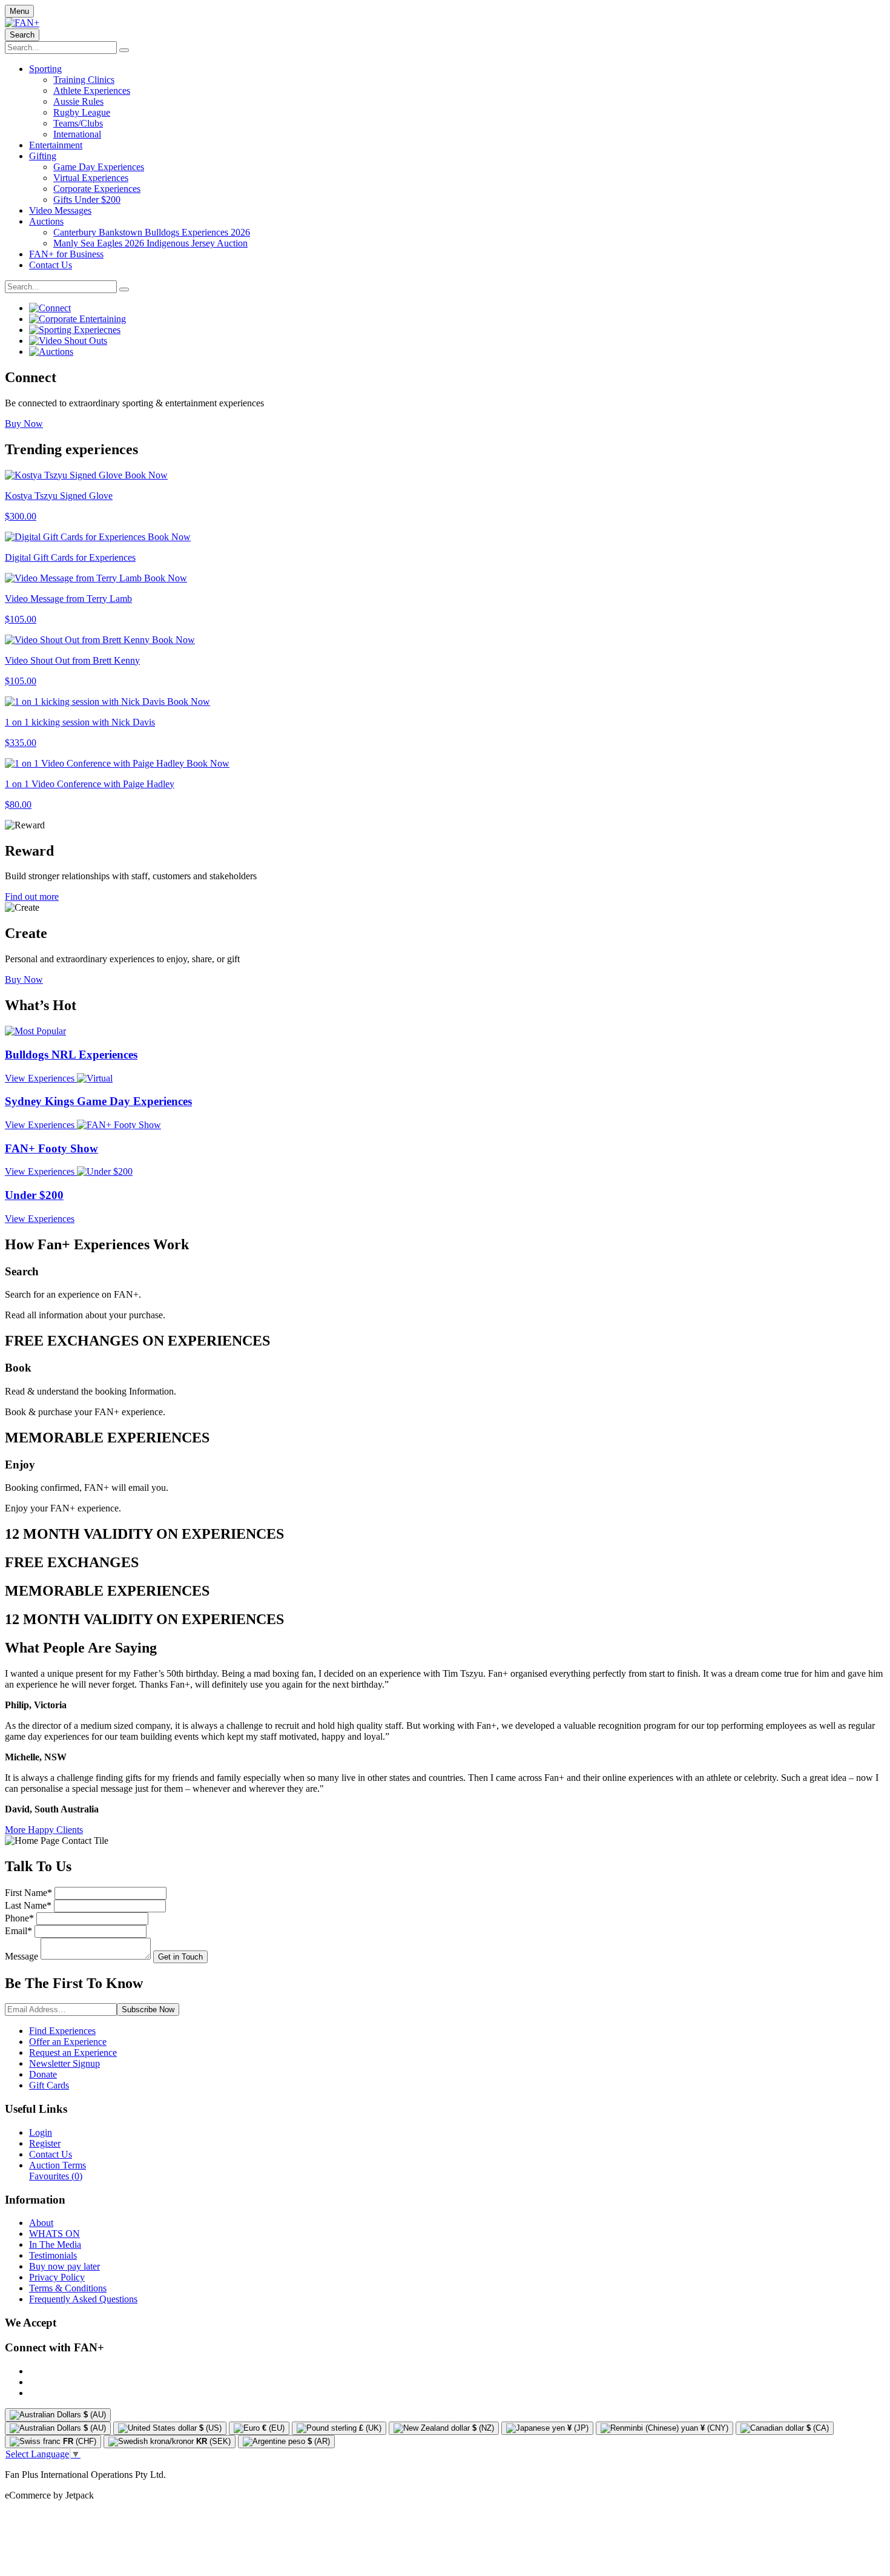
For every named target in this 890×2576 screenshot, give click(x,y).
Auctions (46, 221)
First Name (28, 1893)
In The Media (55, 2244)
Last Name (28, 1905)
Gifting (43, 156)
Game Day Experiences (99, 167)
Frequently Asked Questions (83, 2299)
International (77, 134)
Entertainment (56, 145)
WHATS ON (54, 2234)
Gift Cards (49, 2085)
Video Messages (60, 210)
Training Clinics (84, 80)
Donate (43, 2074)
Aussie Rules (78, 101)
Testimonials (53, 2255)
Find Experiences (62, 2031)
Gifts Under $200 (87, 200)
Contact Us (51, 265)
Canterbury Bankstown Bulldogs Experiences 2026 (152, 232)
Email (18, 1931)
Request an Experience (73, 2053)
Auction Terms (58, 2165)
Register (45, 2143)
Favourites (56, 2176)
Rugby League (82, 112)
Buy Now (24, 424)
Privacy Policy (57, 2277)
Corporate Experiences (97, 189)
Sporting (45, 69)
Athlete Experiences (92, 91)
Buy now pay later (64, 2266)
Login (41, 2132)
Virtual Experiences (91, 178)
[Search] (124, 50)
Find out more (32, 897)
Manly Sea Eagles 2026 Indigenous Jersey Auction (150, 243)
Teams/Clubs (78, 123)
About (41, 2223)
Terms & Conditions (68, 2288)
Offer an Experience (68, 2042)
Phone (19, 1918)
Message (21, 1956)
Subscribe (148, 2010)
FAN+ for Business (66, 254)
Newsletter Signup (64, 2063)
